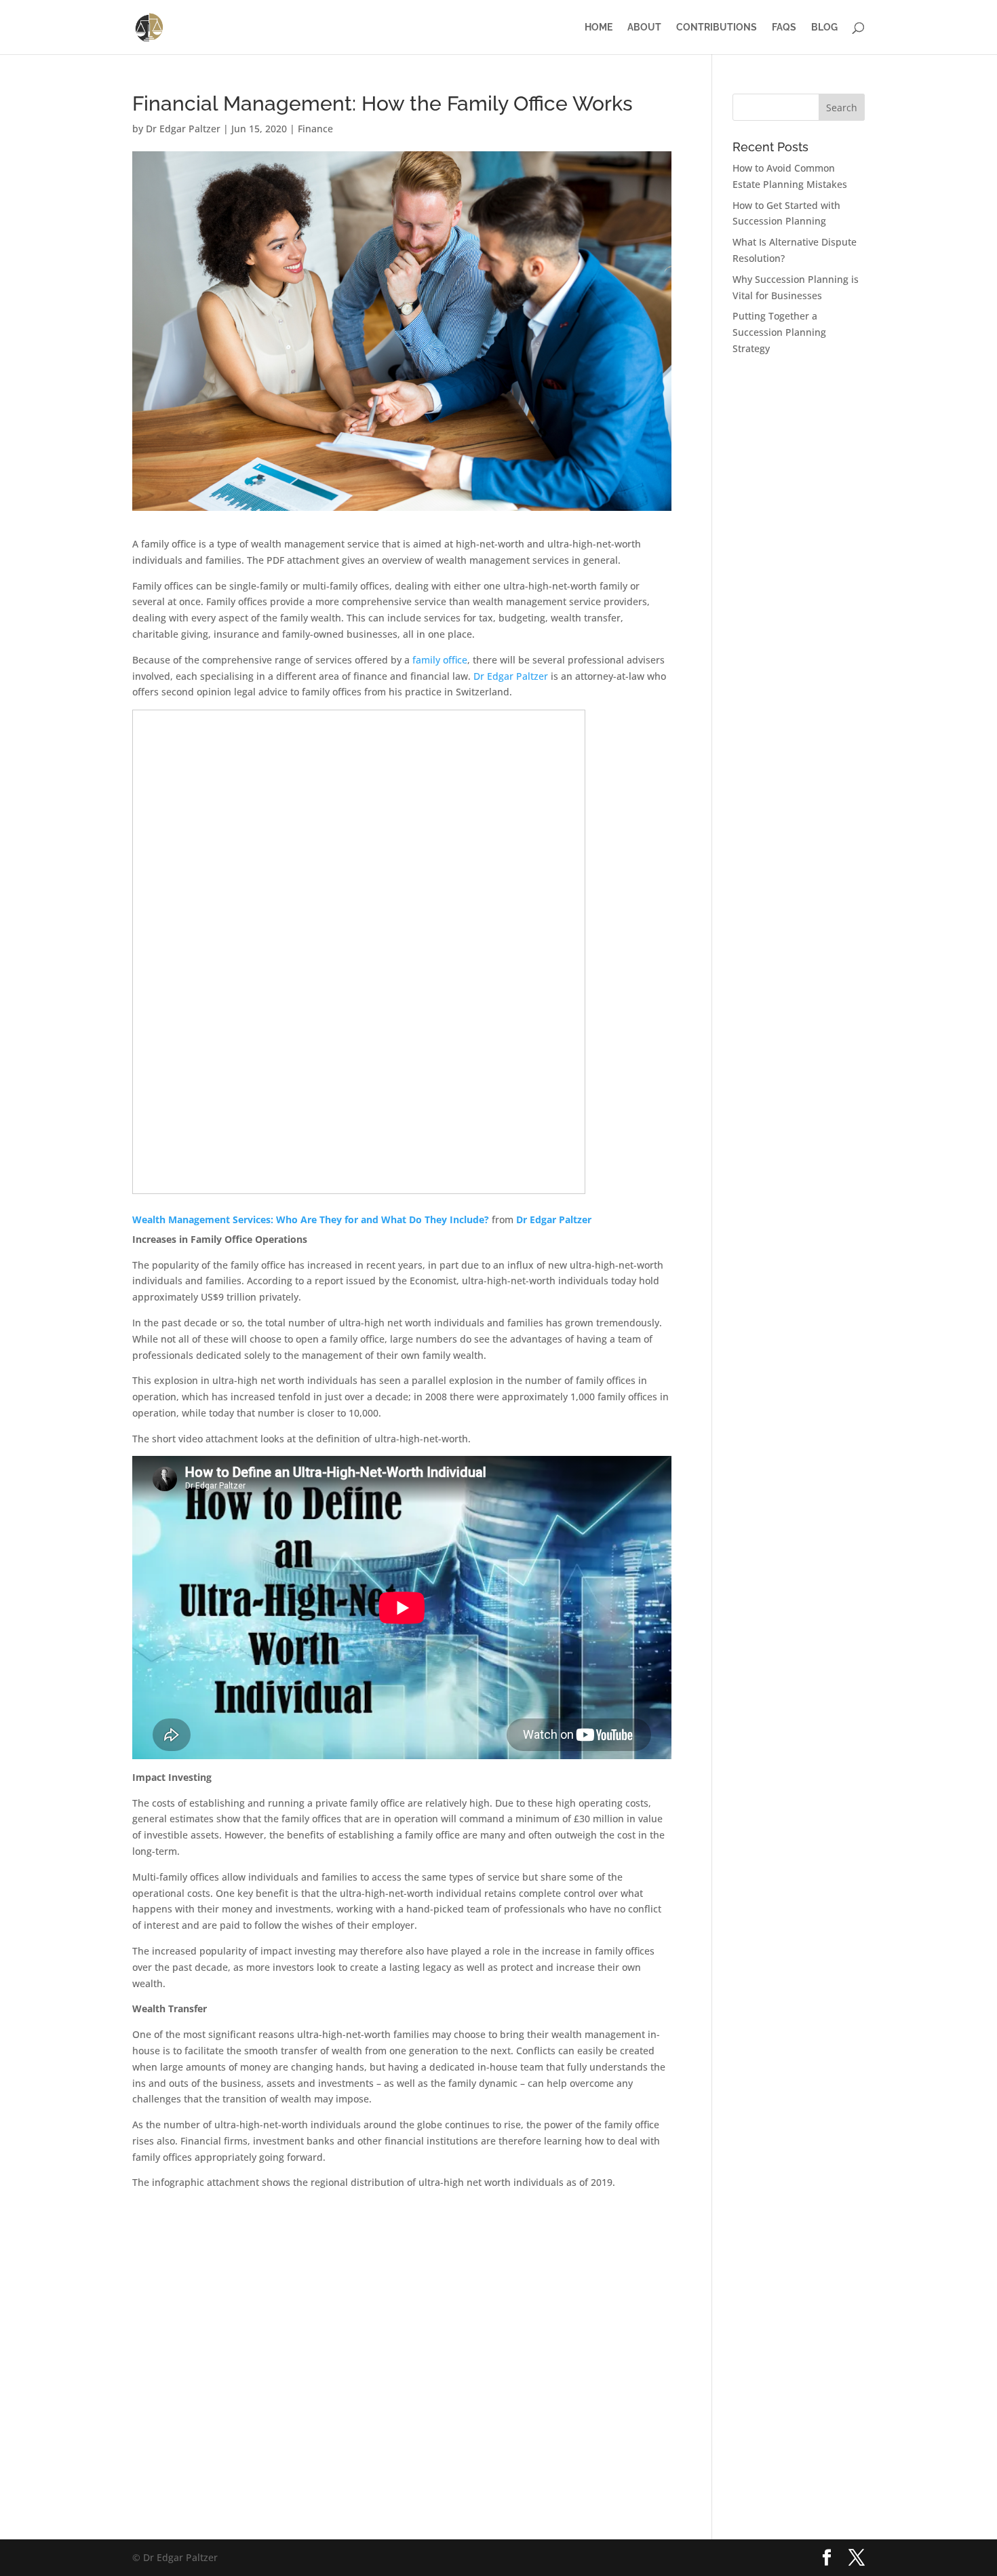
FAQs (784, 27)
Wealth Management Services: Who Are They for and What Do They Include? (311, 1219)
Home (599, 27)
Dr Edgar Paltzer (183, 129)
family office (440, 660)
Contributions (717, 27)
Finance (315, 129)
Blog (824, 27)
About (644, 27)
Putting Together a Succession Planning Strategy (779, 332)
